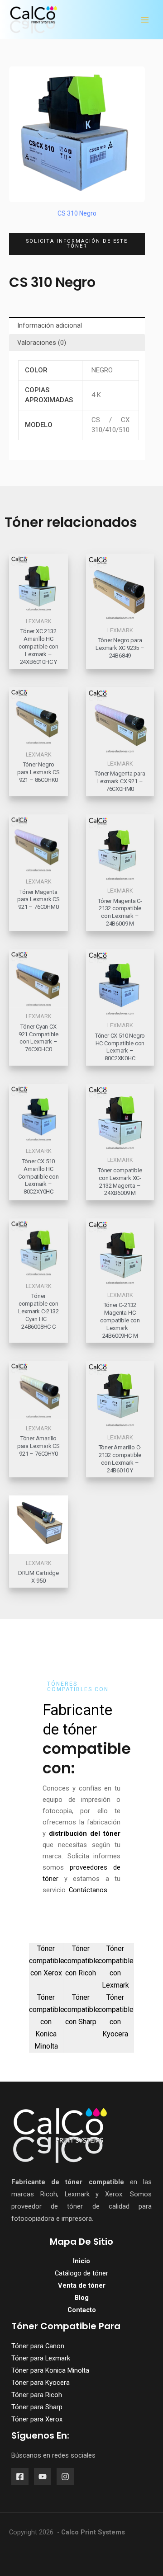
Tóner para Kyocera (41, 2383)
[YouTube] (43, 2477)
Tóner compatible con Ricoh (81, 1961)
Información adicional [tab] (50, 325)
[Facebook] (20, 2477)
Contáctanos (88, 1890)
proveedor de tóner (47, 2206)
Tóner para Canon (38, 2346)
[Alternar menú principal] (145, 20)
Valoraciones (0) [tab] (42, 343)
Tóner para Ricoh (37, 2395)
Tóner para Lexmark (41, 2358)
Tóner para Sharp (37, 2407)
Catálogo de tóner (81, 2273)
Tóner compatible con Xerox (47, 1961)
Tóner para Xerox (37, 2419)
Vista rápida (39, 605)
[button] (77, 244)
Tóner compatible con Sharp (81, 2010)
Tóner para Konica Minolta (50, 2370)
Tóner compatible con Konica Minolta (47, 2022)
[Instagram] (65, 2477)
